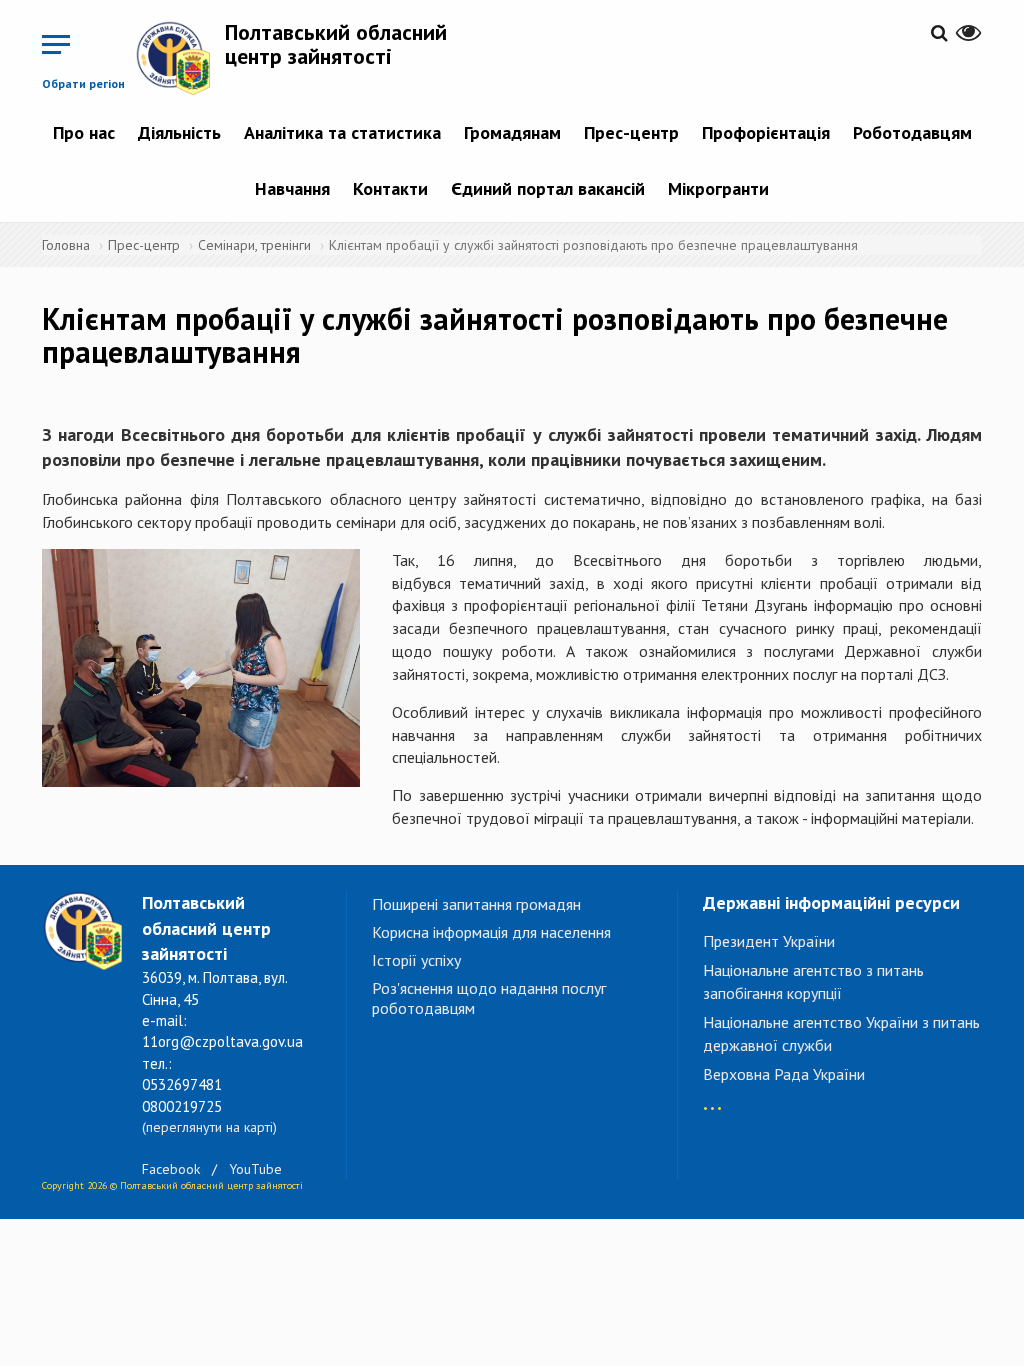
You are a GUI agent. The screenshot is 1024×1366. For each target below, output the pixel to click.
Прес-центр (631, 132)
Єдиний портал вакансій (548, 188)
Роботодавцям (912, 132)
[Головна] (180, 57)
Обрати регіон (83, 83)
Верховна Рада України (784, 1074)
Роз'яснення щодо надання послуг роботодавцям (489, 998)
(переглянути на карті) (209, 1127)
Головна (66, 245)
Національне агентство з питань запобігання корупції (813, 981)
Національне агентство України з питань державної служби (841, 1033)
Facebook (171, 1169)
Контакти (390, 188)
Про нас (84, 132)
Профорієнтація (766, 132)
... (712, 1098)
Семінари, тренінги (254, 245)
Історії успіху (416, 960)
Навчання (292, 188)
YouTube (255, 1169)
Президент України (769, 941)
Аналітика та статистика (342, 132)
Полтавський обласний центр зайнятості (336, 44)
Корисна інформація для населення (491, 932)
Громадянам (512, 132)
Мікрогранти (718, 188)
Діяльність (179, 132)
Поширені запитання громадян (476, 904)
